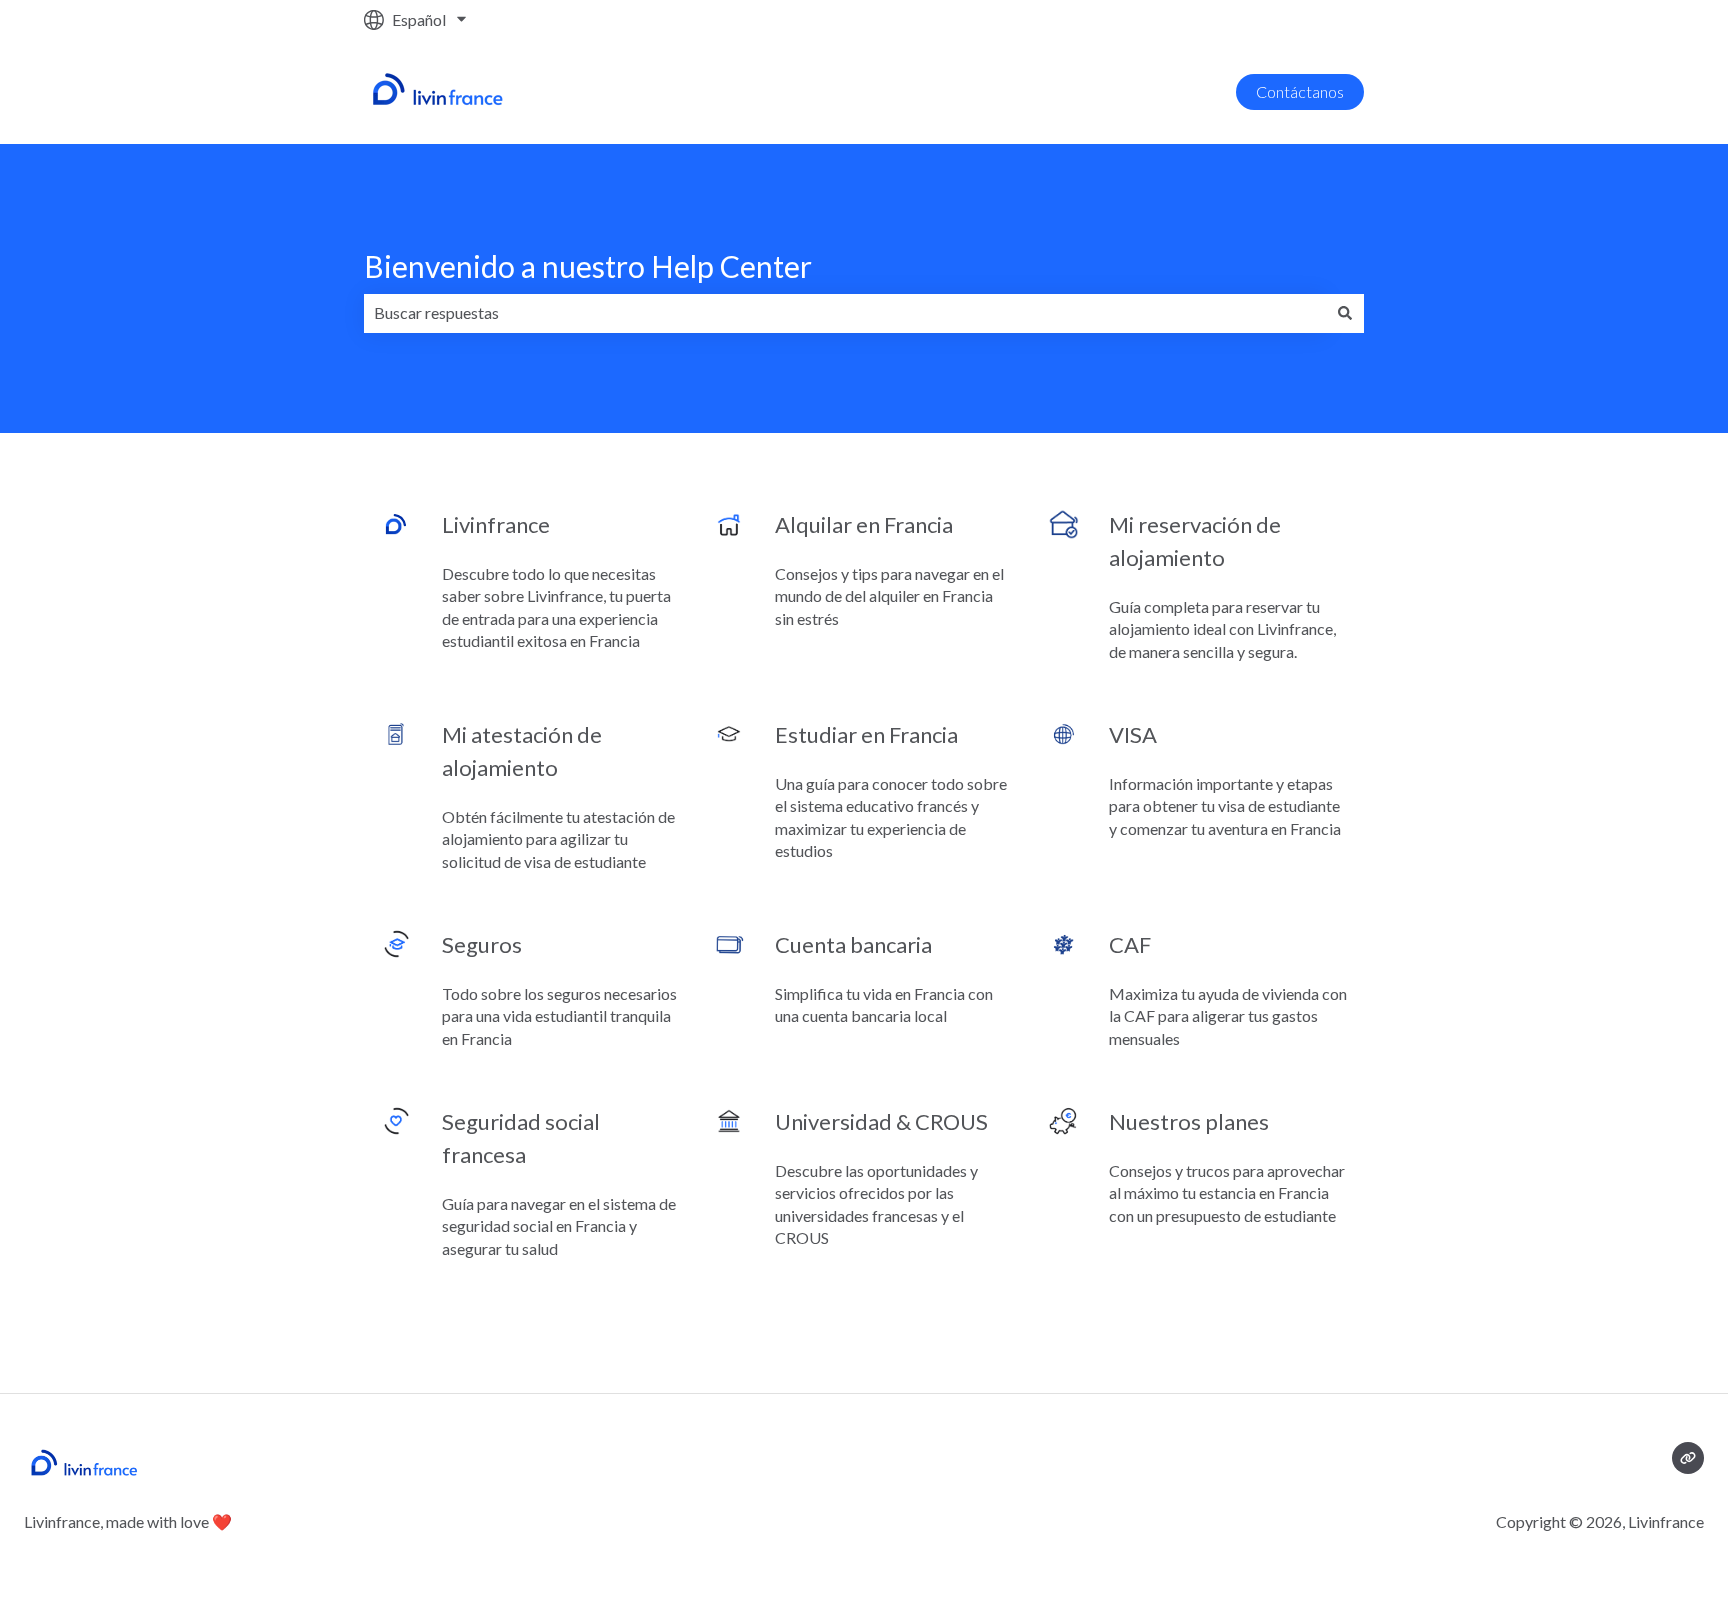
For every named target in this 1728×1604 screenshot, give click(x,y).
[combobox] (845, 313)
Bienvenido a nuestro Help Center (588, 266)
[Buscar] (1345, 313)
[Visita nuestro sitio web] (1688, 1458)
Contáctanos (1300, 91)
